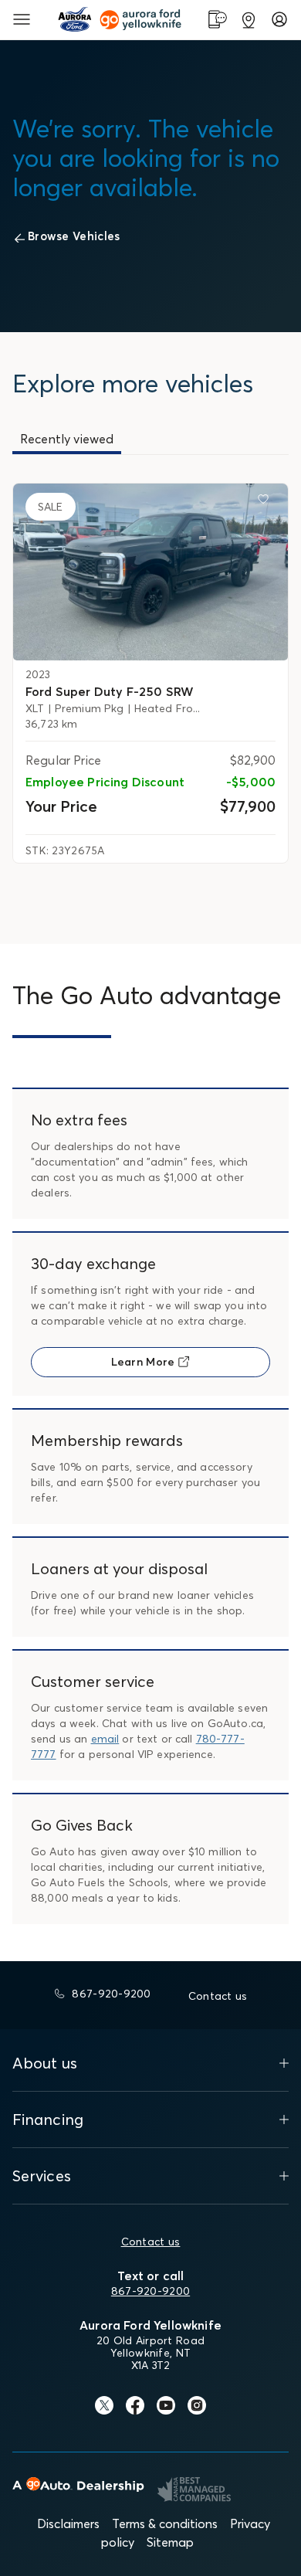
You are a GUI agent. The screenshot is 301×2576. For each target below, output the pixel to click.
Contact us (151, 2242)
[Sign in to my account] (279, 19)
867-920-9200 (150, 2291)
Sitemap (170, 2542)
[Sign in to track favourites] (266, 502)
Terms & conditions (165, 2523)
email (105, 1739)
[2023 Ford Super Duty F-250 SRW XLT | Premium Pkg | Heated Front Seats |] (150, 572)
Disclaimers (68, 2523)
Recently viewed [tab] (67, 439)
